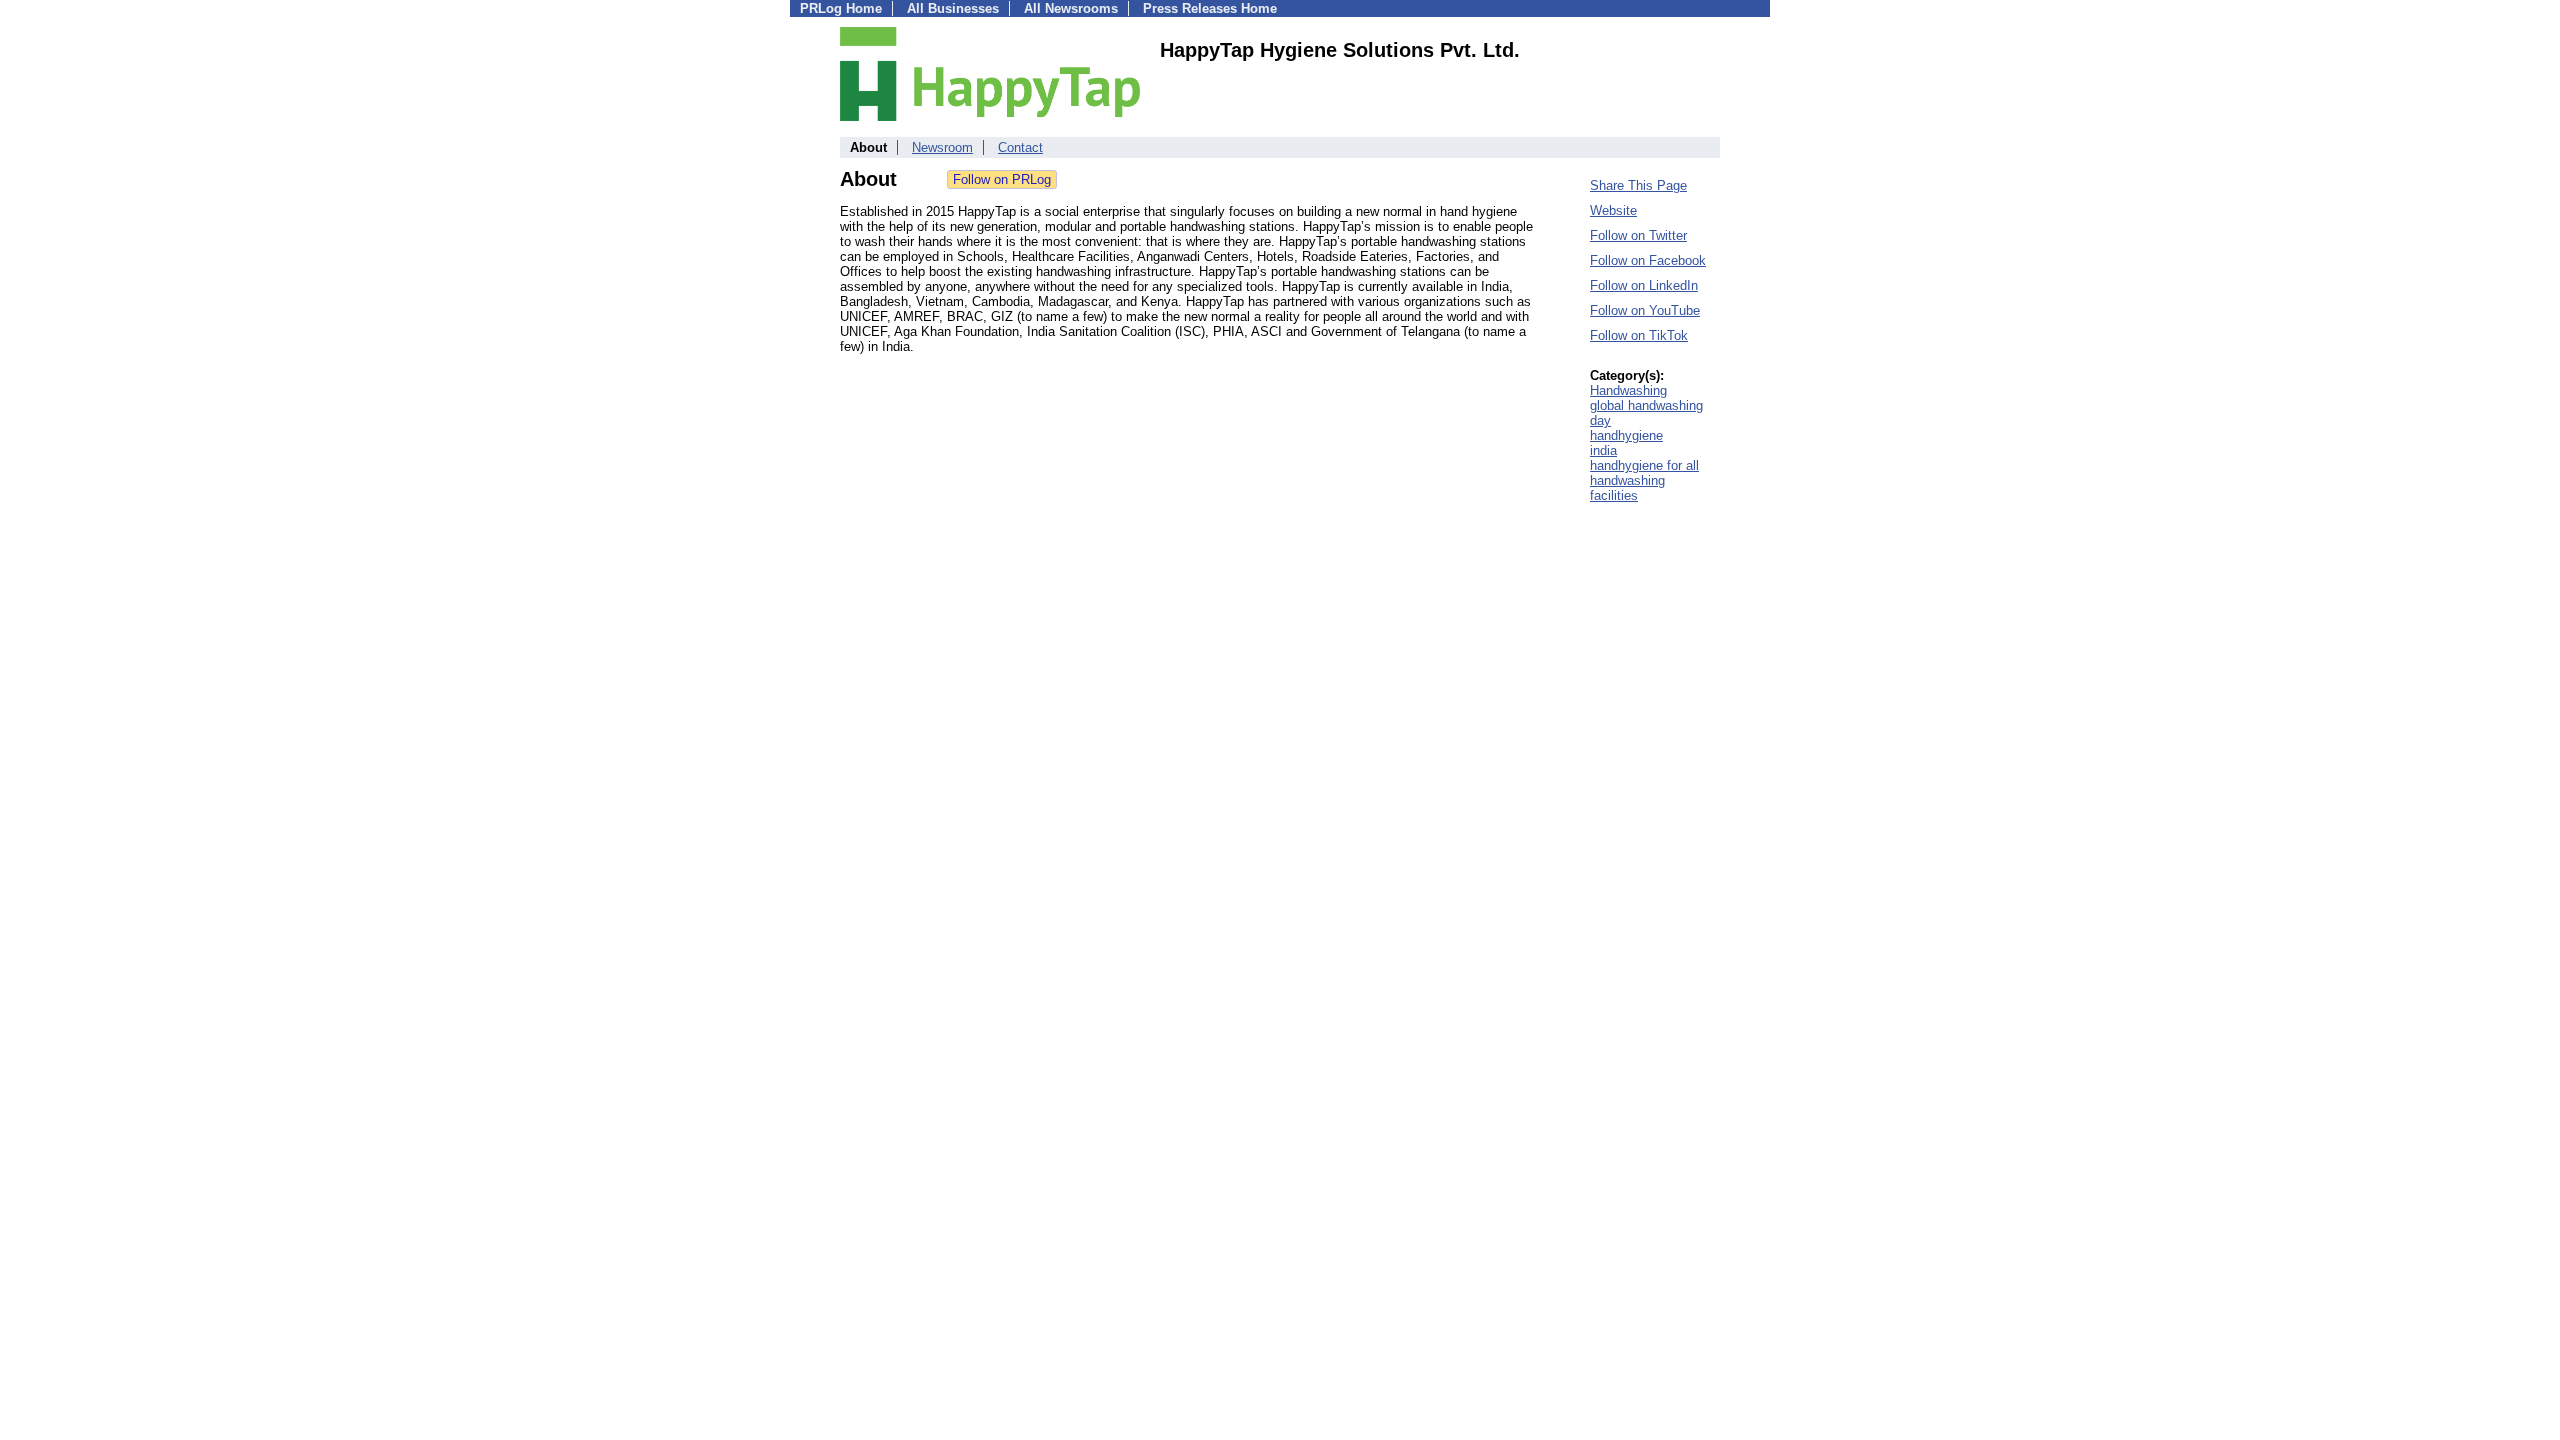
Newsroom (942, 147)
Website (1613, 210)
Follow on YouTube (1645, 310)
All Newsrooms (1071, 8)
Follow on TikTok (1639, 335)
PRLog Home (841, 8)
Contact (1020, 147)
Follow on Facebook (1648, 260)
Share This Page (1638, 185)
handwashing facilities (1627, 488)
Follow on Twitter (1638, 235)
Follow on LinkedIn (1644, 285)
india (1603, 450)
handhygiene (1626, 435)
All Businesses (953, 8)
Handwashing (1628, 390)
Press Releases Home (1210, 8)
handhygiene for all (1644, 465)
